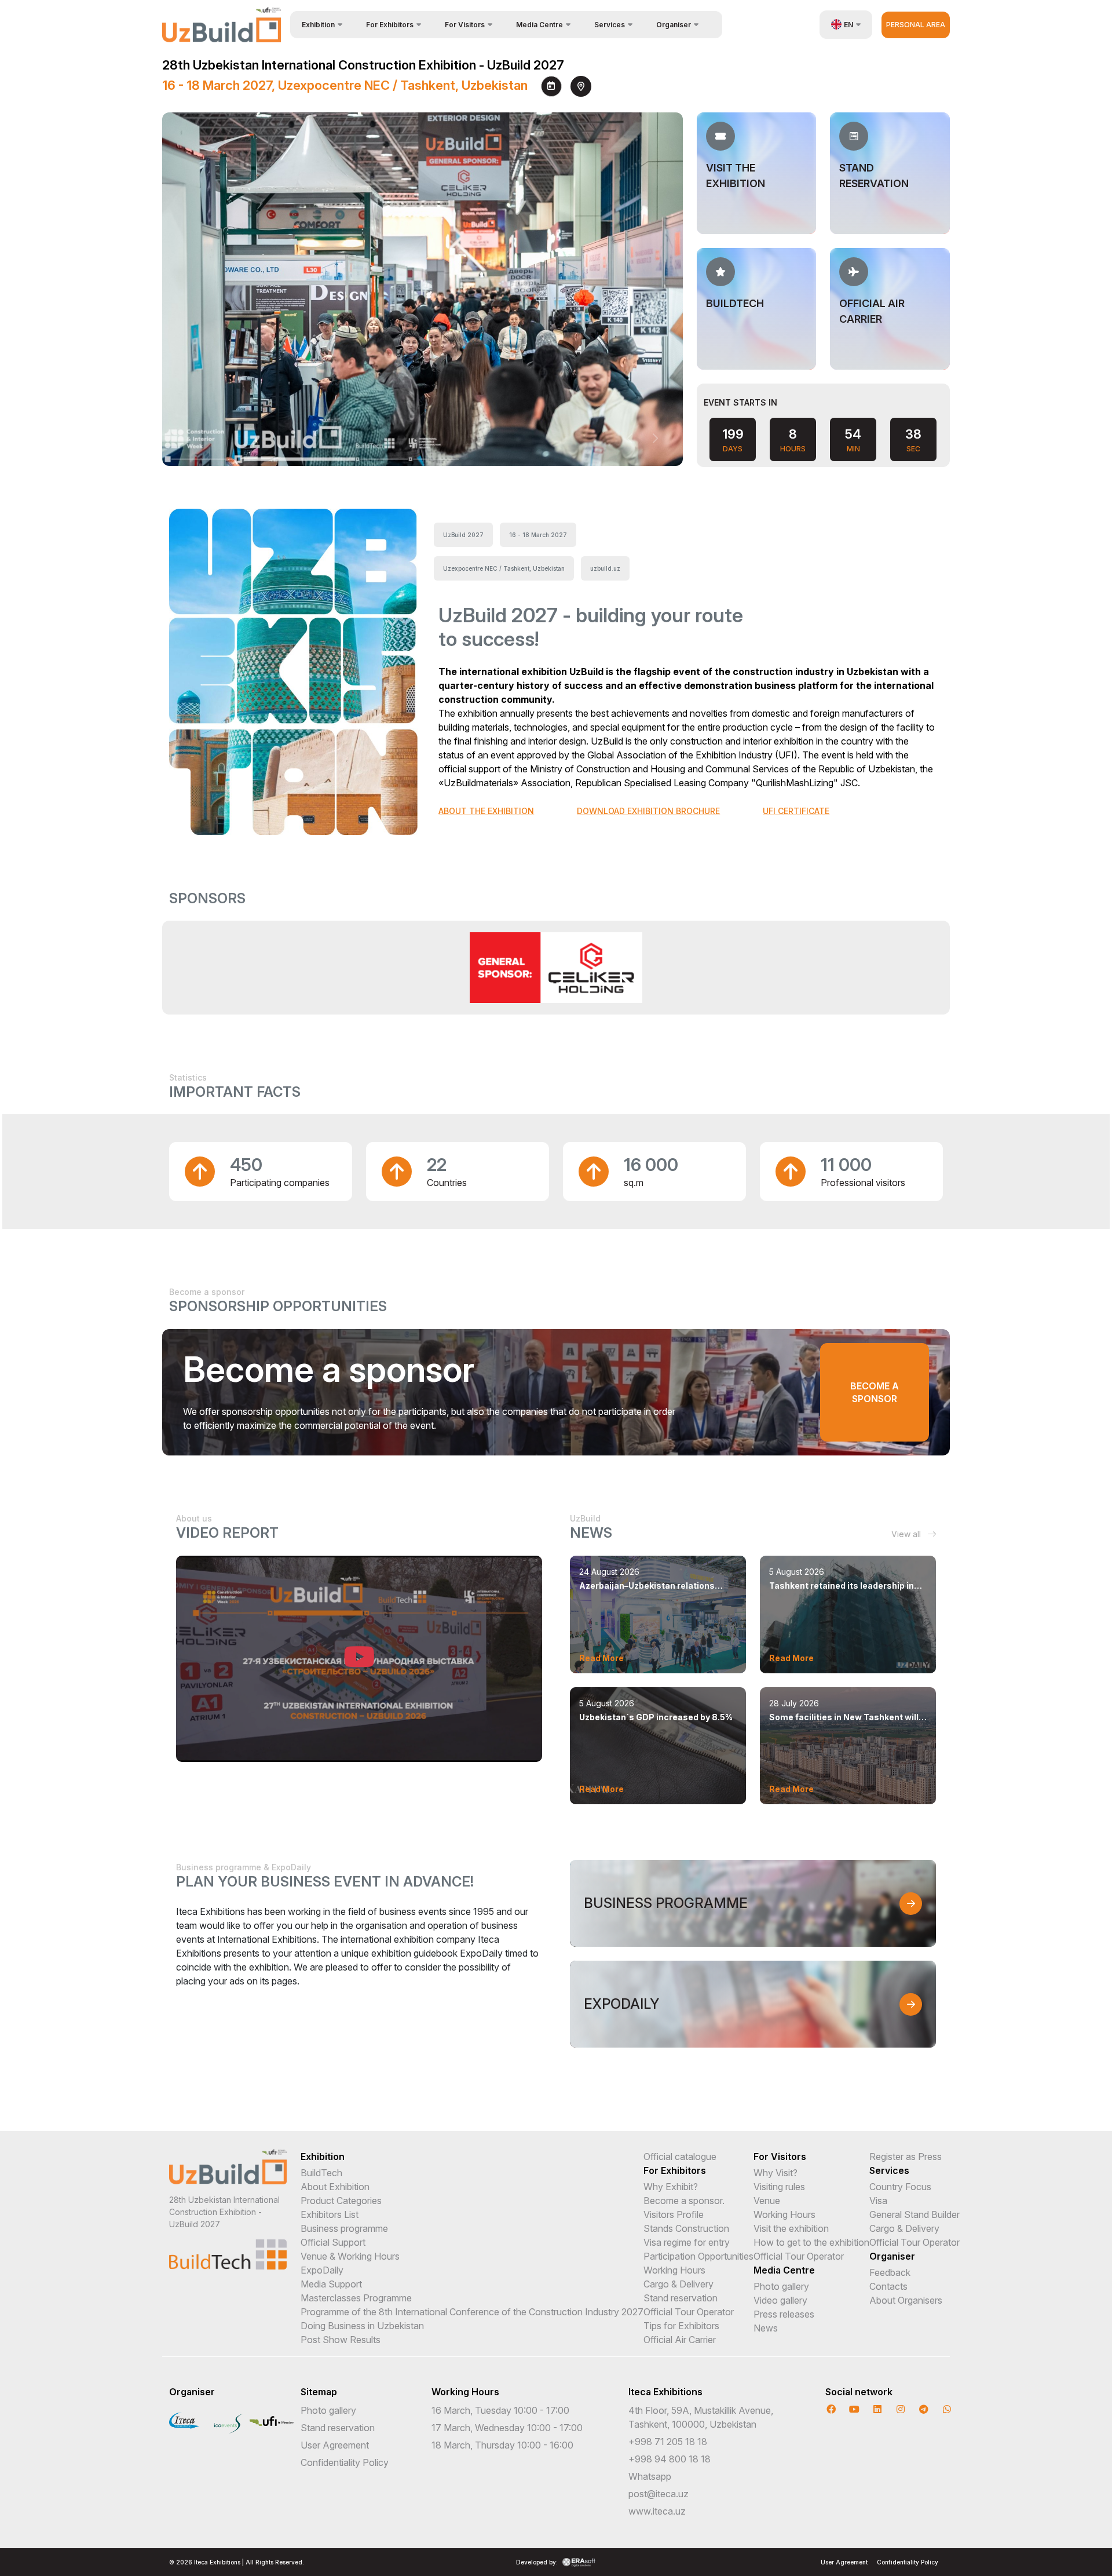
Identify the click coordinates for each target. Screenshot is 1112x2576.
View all (907, 1534)
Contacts (888, 2286)
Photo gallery (781, 2286)
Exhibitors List (330, 2214)
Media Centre (784, 2270)
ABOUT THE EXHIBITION (486, 811)
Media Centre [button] (539, 25)
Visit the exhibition (791, 2228)
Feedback (890, 2272)
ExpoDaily (322, 2270)
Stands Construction (686, 2228)
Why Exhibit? (671, 2187)
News (766, 2328)
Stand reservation (681, 2298)
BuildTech (321, 2173)
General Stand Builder (915, 2214)
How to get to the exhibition (811, 2242)
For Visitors (780, 2157)
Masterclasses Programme (356, 2298)
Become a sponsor (875, 1392)
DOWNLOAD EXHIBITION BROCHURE (648, 811)
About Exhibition (335, 2187)
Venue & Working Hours (350, 2256)
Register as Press (906, 2157)
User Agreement (335, 2445)
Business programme (344, 2228)
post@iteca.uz (659, 2494)
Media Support (331, 2284)
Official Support (333, 2242)
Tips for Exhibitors (681, 2326)
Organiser (892, 2256)
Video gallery (780, 2300)
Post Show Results (341, 2340)
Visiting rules (779, 2187)
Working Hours (674, 2270)
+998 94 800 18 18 (670, 2459)
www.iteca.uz (657, 2511)
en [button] (848, 25)
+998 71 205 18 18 (668, 2442)
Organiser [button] (674, 25)
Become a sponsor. (684, 2201)
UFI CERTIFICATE (796, 811)
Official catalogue (680, 2157)
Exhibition (323, 2157)
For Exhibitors (675, 2170)
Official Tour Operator (689, 2312)
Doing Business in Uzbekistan (362, 2326)
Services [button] (610, 25)
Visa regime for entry (687, 2242)
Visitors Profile (674, 2214)
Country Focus (900, 2187)
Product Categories (341, 2201)
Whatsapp (650, 2476)
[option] (556, 967)
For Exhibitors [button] (390, 25)
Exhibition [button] (318, 25)
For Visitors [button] (465, 25)
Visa (878, 2201)
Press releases (784, 2314)
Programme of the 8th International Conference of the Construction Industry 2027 (472, 2312)
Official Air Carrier (680, 2340)
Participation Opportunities (698, 2256)
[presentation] (631, 439)
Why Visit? (776, 2173)
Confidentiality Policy (345, 2462)
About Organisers (906, 2300)
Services (889, 2170)
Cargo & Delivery (678, 2284)
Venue (767, 2201)
